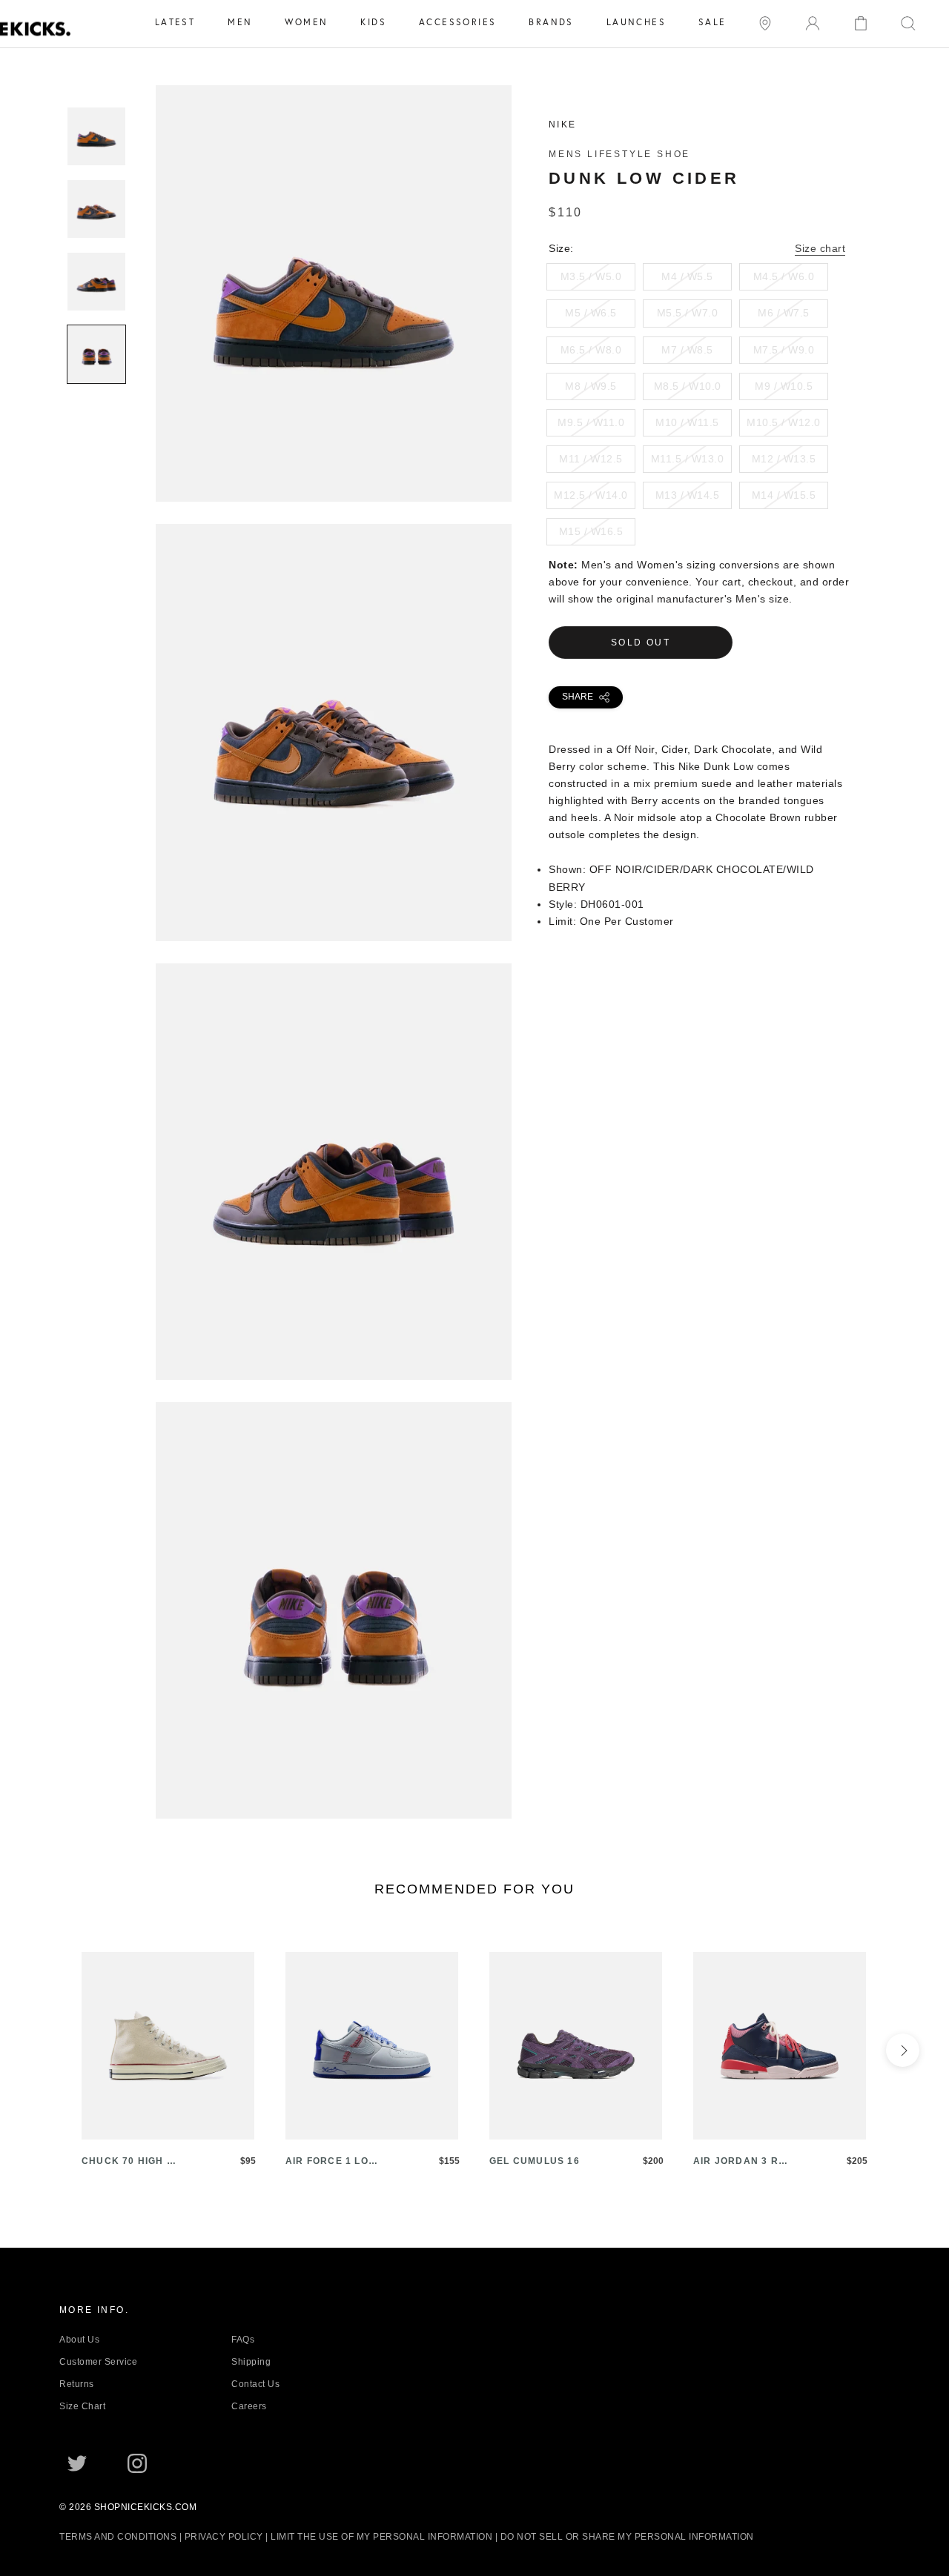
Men (240, 22)
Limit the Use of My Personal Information (381, 2537)
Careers (249, 2406)
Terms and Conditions (118, 2537)
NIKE (563, 125)
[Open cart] (861, 22)
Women (306, 22)
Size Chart (82, 2406)
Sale (712, 22)
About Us (79, 2340)
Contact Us (255, 2384)
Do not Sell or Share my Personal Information (627, 2537)
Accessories (457, 22)
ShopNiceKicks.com (146, 2507)
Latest (175, 22)
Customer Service (98, 2362)
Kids (373, 22)
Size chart (820, 248)
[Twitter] (77, 2462)
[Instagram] (137, 2462)
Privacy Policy (224, 2537)
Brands (551, 22)
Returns (77, 2384)
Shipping (251, 2362)
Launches (636, 22)
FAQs (243, 2340)
